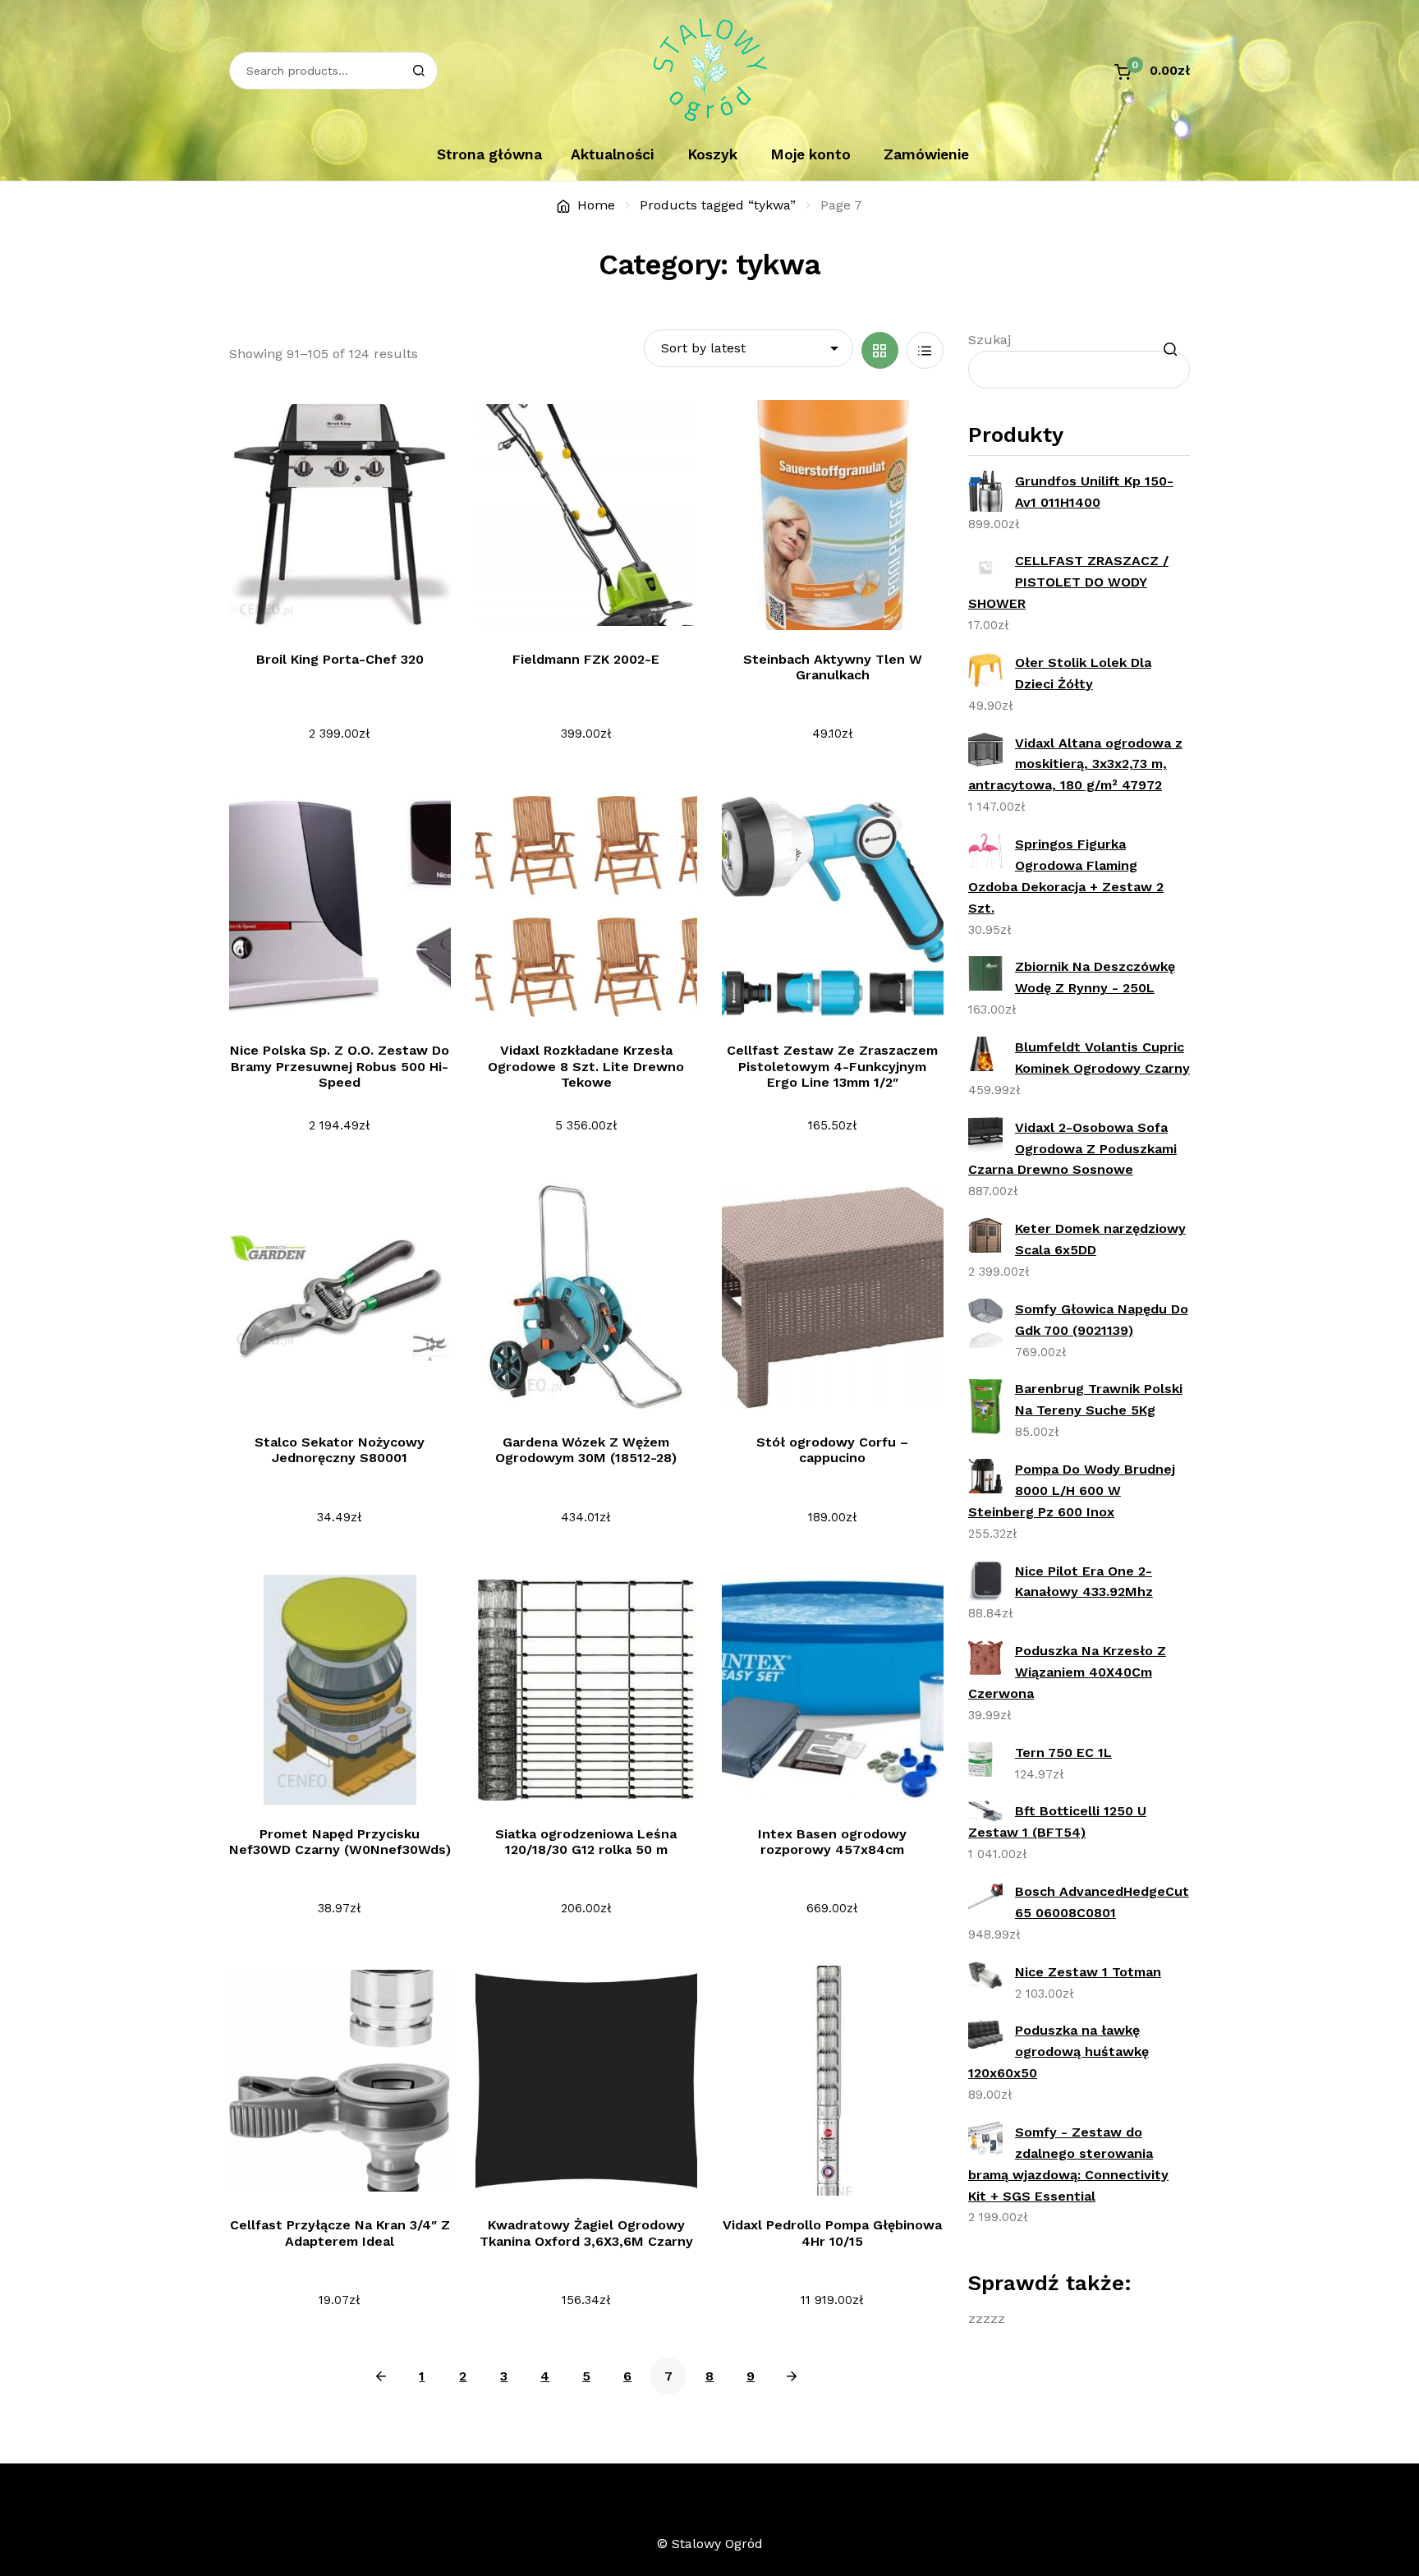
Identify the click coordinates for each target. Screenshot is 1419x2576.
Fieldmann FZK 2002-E (586, 659)
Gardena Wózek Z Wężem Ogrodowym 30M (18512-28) (586, 1450)
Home (596, 205)
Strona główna (489, 154)
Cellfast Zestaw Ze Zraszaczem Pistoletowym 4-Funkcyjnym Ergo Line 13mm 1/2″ (832, 1066)
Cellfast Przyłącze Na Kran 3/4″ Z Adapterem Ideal (340, 2233)
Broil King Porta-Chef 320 (340, 659)
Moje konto (811, 154)
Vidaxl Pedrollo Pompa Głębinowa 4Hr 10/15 (832, 2233)
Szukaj (990, 340)
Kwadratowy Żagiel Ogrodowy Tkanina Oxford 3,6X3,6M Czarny (586, 2233)
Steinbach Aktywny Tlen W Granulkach (833, 667)
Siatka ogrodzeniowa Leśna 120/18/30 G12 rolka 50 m (586, 1842)
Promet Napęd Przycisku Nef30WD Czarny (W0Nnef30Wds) (340, 1842)
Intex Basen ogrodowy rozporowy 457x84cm (832, 1842)
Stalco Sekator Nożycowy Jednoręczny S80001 (340, 1450)
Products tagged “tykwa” (718, 205)
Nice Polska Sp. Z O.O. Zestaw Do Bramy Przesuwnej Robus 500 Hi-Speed (340, 1066)
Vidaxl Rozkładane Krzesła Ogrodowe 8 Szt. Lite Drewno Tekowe (586, 1066)
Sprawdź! (350, 607)
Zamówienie (926, 154)
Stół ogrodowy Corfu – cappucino (832, 1450)
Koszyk (712, 154)
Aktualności (612, 154)
